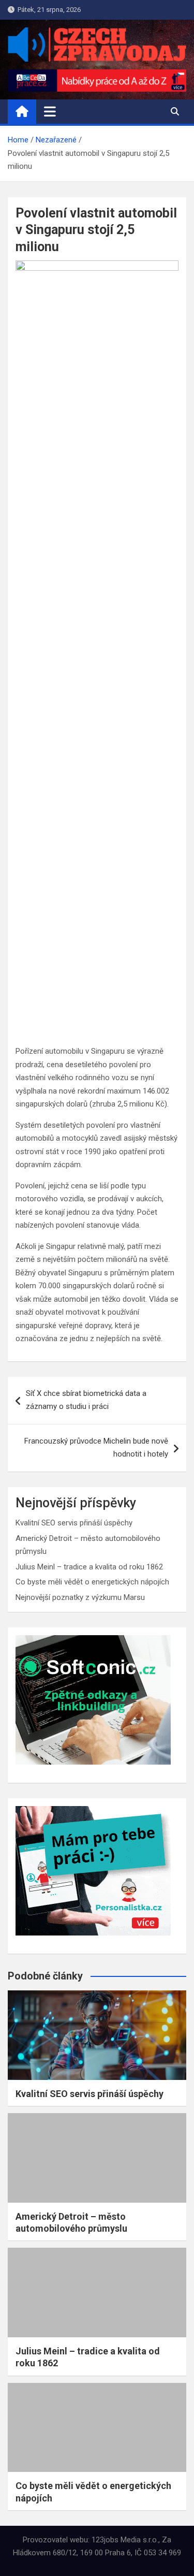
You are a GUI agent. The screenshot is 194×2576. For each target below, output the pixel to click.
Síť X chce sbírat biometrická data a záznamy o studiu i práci (86, 1400)
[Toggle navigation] (50, 111)
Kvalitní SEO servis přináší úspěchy (74, 1523)
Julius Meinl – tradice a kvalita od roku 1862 (89, 1567)
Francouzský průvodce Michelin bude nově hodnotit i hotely (96, 1448)
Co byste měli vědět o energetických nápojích (92, 1582)
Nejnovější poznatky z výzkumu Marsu (80, 1597)
